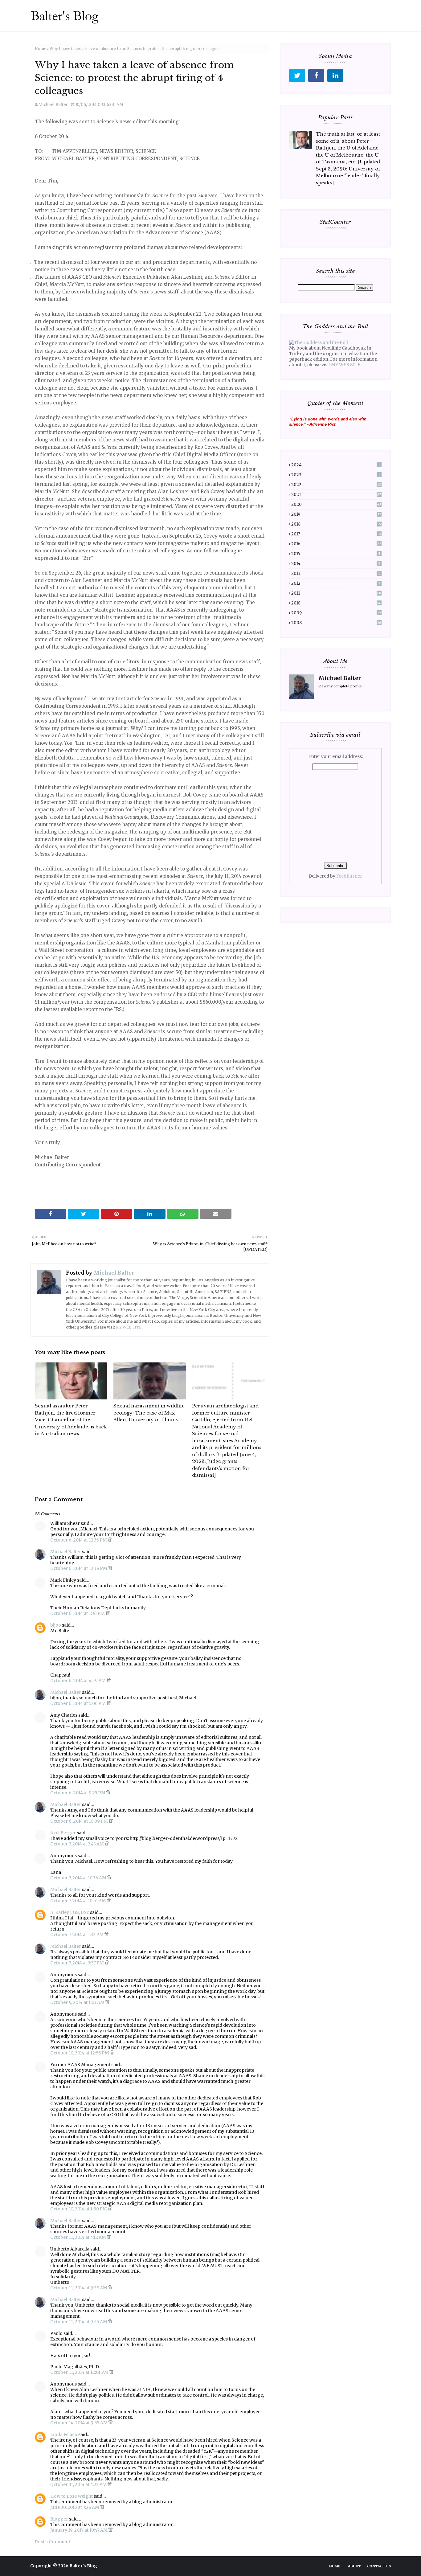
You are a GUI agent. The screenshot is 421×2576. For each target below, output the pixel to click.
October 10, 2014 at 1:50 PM (79, 2209)
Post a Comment (53, 2542)
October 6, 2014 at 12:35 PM (79, 1540)
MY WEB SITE (129, 1327)
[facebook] (316, 76)
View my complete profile (340, 686)
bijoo (56, 1625)
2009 (336, 613)
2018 (336, 524)
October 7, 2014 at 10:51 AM (79, 1901)
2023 (336, 475)
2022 (336, 485)
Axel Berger (63, 1833)
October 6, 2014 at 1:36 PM (78, 1613)
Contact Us (379, 2566)
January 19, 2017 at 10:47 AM (79, 2530)
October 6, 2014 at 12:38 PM (79, 1568)
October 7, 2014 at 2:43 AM (78, 1844)
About (354, 2566)
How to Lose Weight (72, 2496)
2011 (336, 593)
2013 (336, 573)
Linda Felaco (64, 2435)
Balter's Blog (83, 2566)
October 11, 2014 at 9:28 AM (79, 2288)
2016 (336, 544)
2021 (336, 495)
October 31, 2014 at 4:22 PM (79, 2484)
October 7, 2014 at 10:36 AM (79, 1878)
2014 (336, 564)
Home (41, 49)
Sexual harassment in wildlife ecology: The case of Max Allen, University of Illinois (149, 1413)
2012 (336, 583)
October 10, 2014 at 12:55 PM (80, 2053)
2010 (336, 603)
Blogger (59, 2519)
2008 (336, 623)
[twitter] (297, 76)
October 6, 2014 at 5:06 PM (78, 1703)
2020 (336, 504)
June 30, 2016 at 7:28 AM (75, 2507)
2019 (336, 514)
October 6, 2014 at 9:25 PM (78, 1793)
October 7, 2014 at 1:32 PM (77, 1935)
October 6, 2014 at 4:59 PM (78, 1681)
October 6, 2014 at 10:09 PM (80, 1821)
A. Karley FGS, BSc (70, 1912)
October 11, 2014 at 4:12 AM (79, 2237)
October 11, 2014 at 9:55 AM (79, 2322)
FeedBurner (349, 876)
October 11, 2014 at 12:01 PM (80, 2372)
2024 (336, 465)
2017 (336, 534)
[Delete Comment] (110, 1540)
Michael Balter (53, 105)
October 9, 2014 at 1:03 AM (78, 2002)
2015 (336, 554)
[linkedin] (335, 76)
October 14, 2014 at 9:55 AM (79, 2423)
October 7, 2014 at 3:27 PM (78, 1963)
